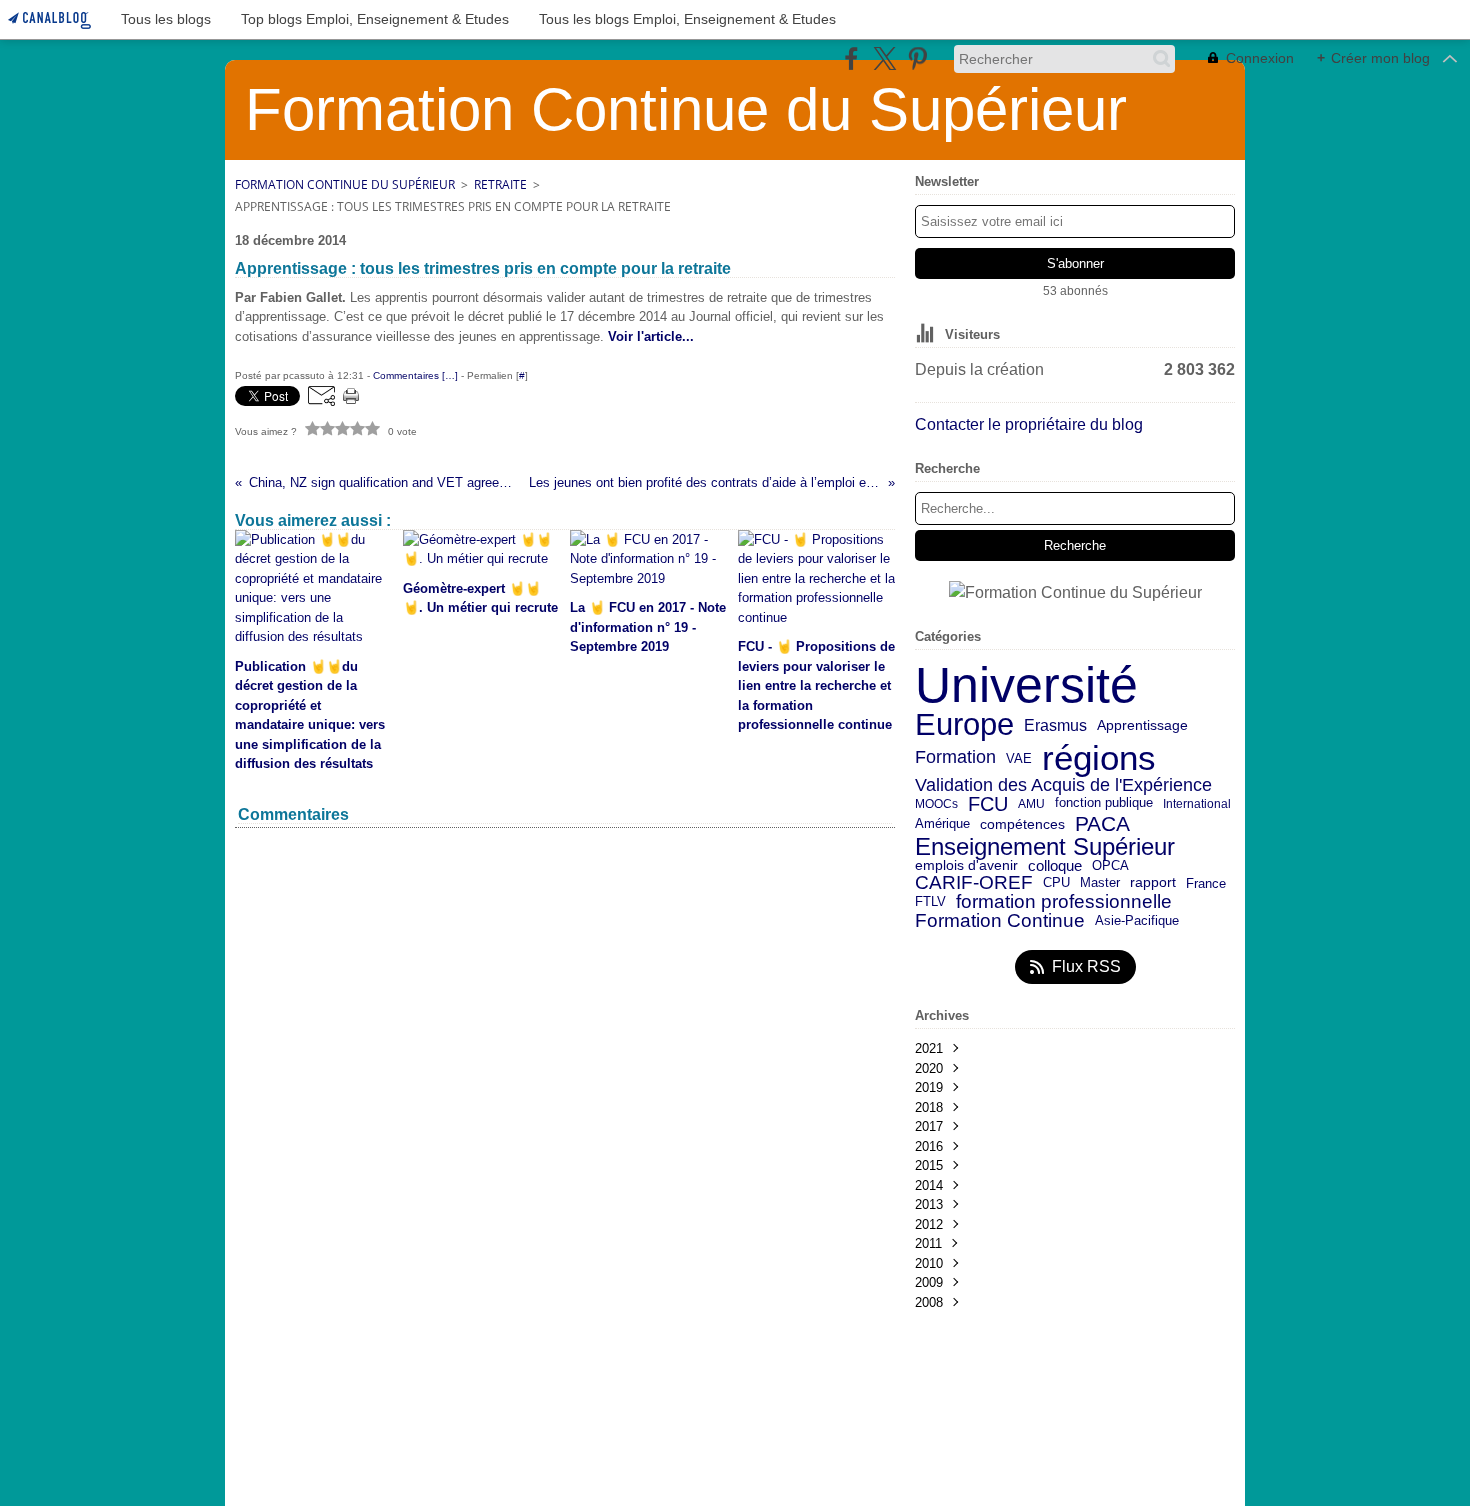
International (1197, 804)
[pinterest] (917, 58)
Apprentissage (1142, 726)
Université (1026, 685)
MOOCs (936, 804)
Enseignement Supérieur (1045, 847)
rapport (1153, 883)
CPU (1056, 883)
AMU (1031, 804)
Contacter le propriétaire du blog (1029, 424)
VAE (1019, 758)
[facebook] (851, 58)
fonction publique (1104, 803)
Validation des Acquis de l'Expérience (1063, 785)
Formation (955, 758)
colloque (1055, 866)
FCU (988, 804)
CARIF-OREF (974, 882)
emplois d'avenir (966, 866)
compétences (1022, 825)
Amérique (942, 824)
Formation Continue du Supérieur (345, 184)
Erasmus (1055, 725)
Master (1100, 882)
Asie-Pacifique (1137, 921)
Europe (964, 725)
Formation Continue (1000, 921)
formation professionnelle (1064, 902)
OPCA (1110, 866)
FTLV (930, 902)
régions (1099, 758)
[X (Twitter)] (884, 58)
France (1206, 883)
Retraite (500, 184)
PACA (1102, 824)
